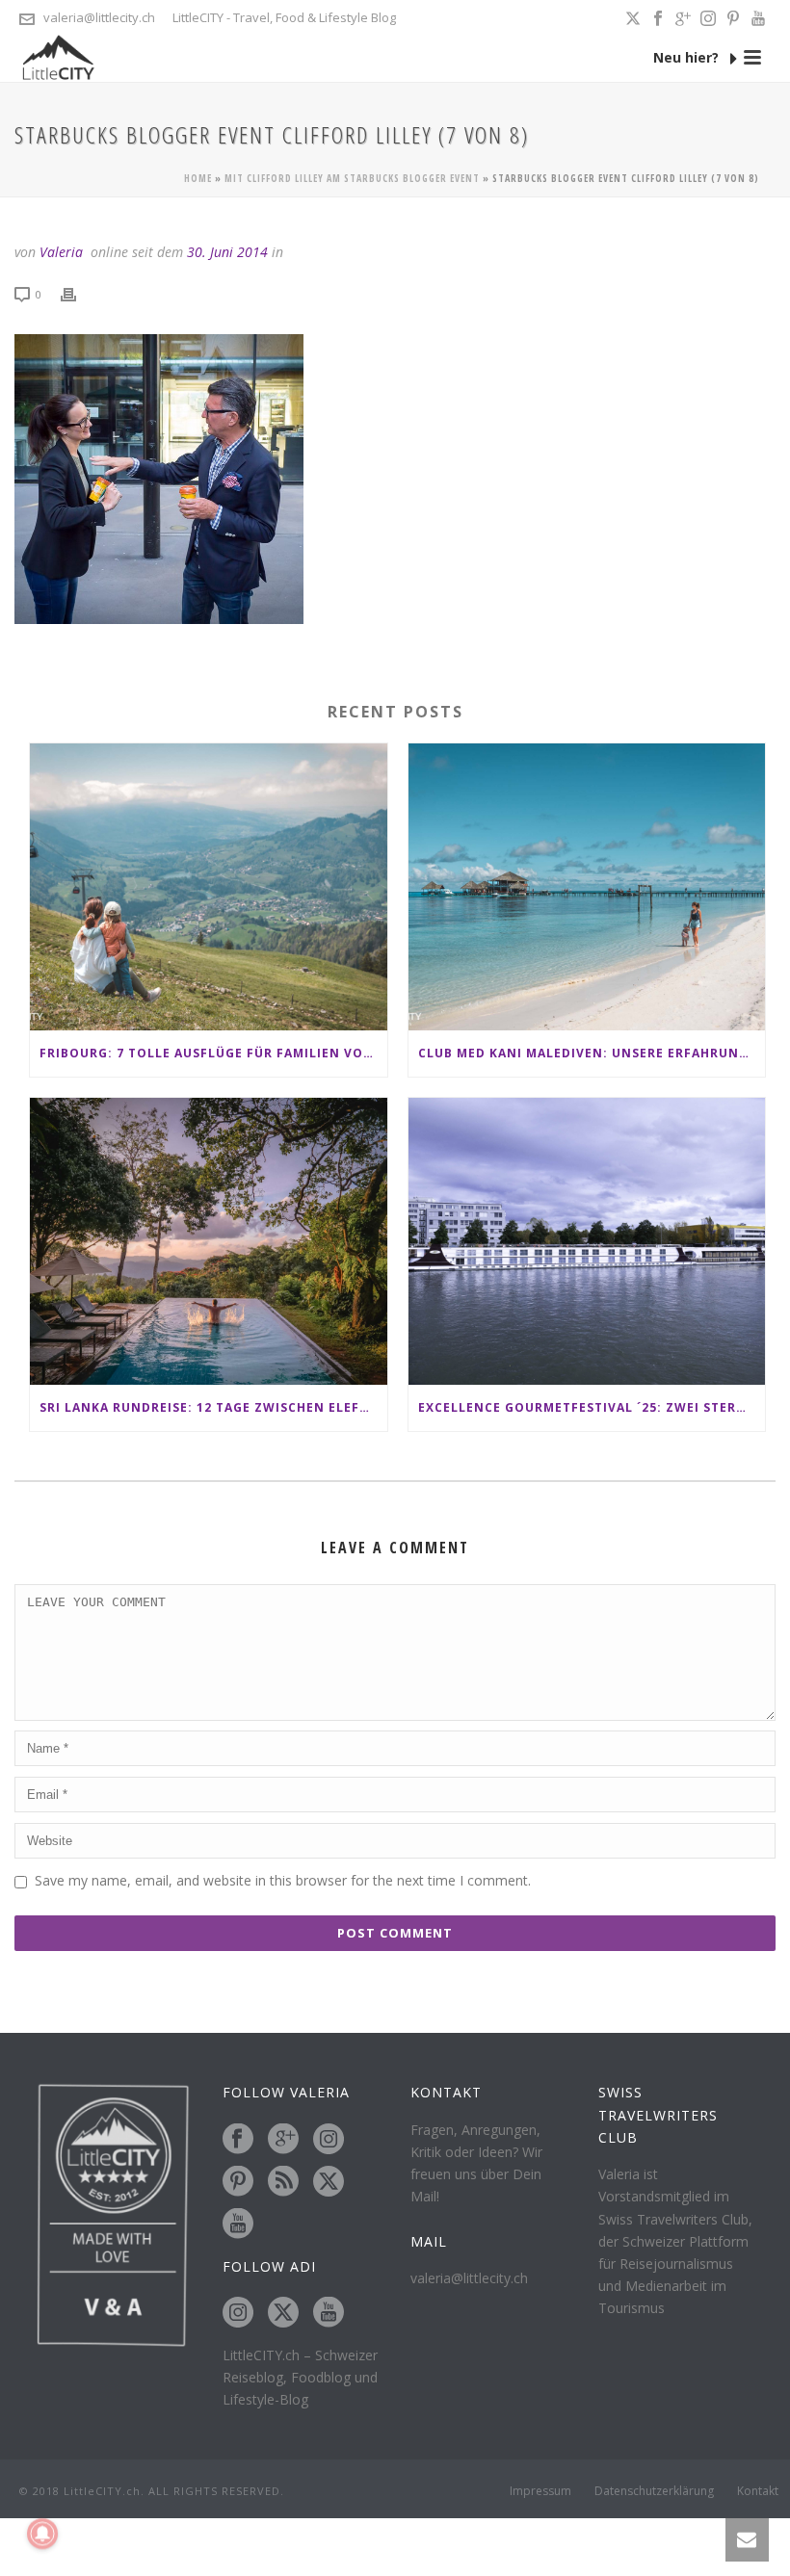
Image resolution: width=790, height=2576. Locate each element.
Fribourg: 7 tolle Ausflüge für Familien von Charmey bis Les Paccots (213, 1053)
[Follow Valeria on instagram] (329, 2140)
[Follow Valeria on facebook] (238, 2140)
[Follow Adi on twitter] (283, 2313)
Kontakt (758, 2491)
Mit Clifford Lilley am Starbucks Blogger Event (352, 178)
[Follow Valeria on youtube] (238, 2225)
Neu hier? (688, 57)
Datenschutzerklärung (654, 2491)
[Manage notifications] (42, 2534)
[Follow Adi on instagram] (238, 2313)
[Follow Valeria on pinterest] (238, 2182)
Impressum (540, 2491)
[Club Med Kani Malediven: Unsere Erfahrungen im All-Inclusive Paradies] (587, 887)
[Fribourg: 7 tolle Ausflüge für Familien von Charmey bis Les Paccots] (209, 887)
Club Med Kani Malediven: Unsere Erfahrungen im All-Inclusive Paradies (592, 1053)
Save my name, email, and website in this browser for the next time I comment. (283, 1880)
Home (198, 178)
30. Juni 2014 (227, 252)
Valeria (61, 252)
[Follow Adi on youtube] (329, 2313)
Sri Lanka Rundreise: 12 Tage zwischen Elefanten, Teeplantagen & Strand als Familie (213, 1407)
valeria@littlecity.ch (99, 17)
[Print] (78, 293)
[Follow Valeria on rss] (283, 2182)
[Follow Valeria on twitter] (329, 2182)
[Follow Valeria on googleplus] (283, 2140)
